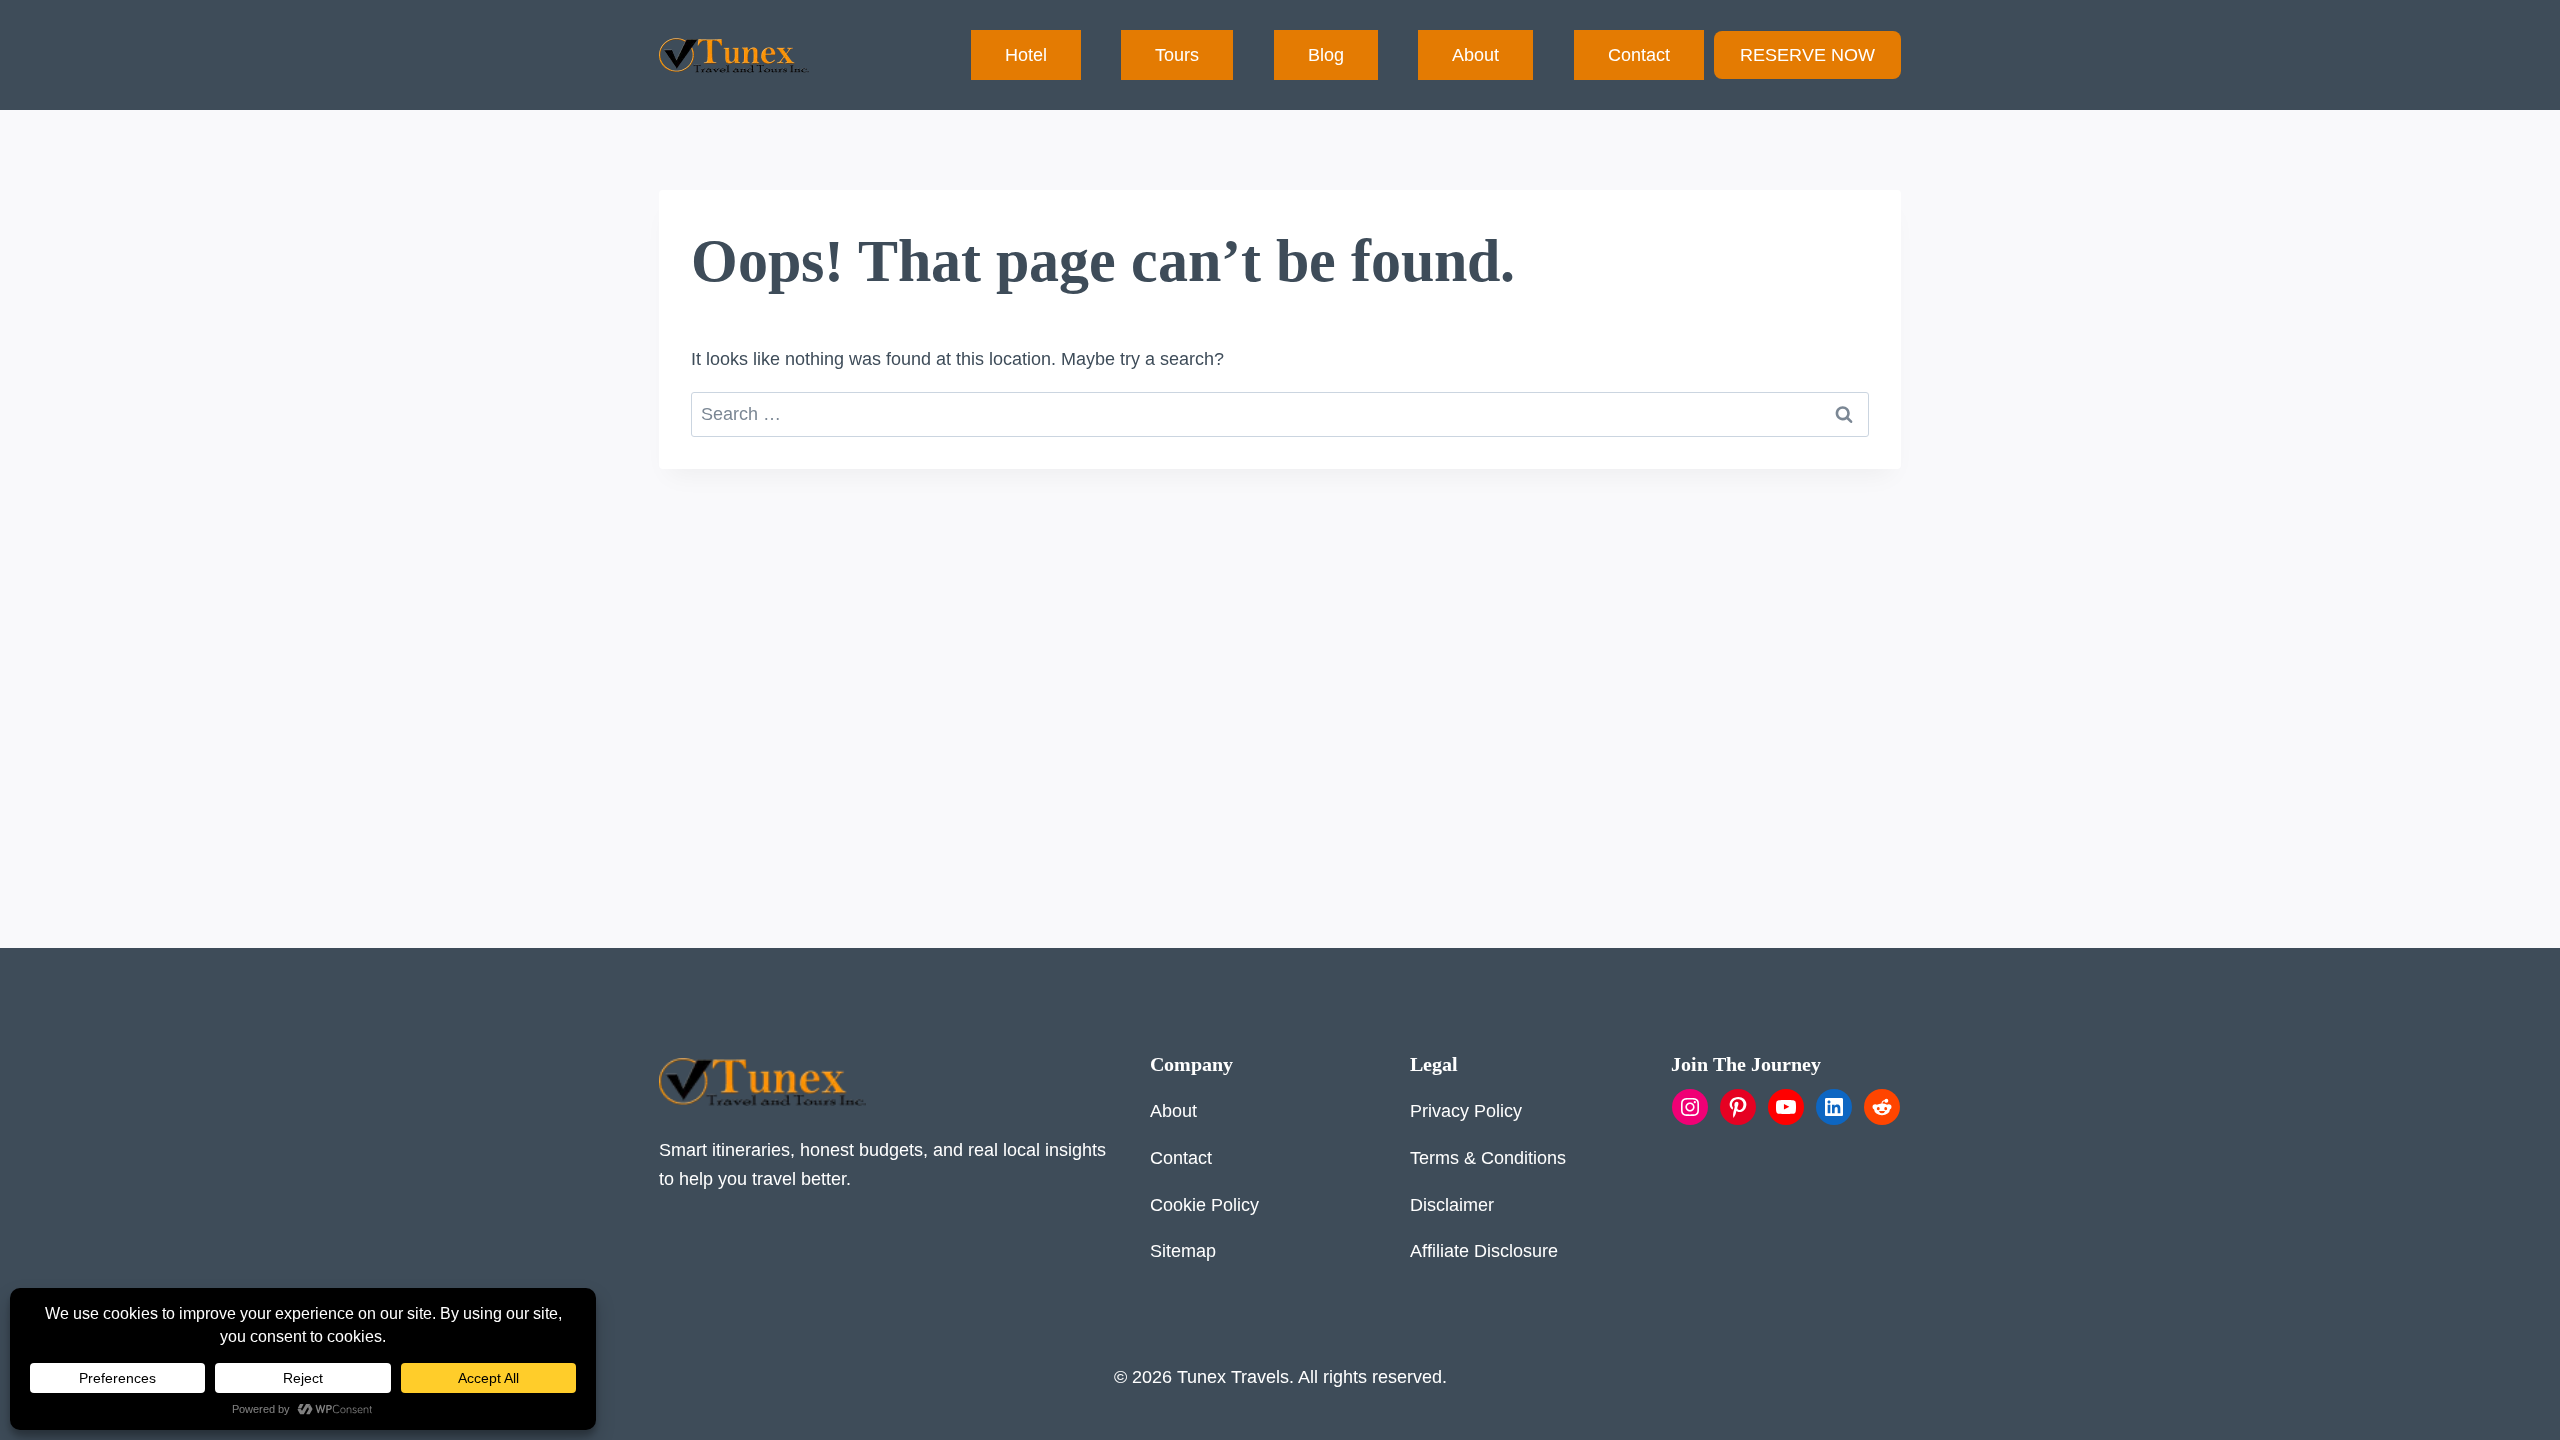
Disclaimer (1452, 1205)
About (1475, 55)
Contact (1639, 55)
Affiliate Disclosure (1484, 1251)
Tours (1177, 55)
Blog (1326, 55)
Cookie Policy (1204, 1205)
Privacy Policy (1466, 1111)
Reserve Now (1807, 55)
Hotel (1026, 55)
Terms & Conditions (1488, 1158)
